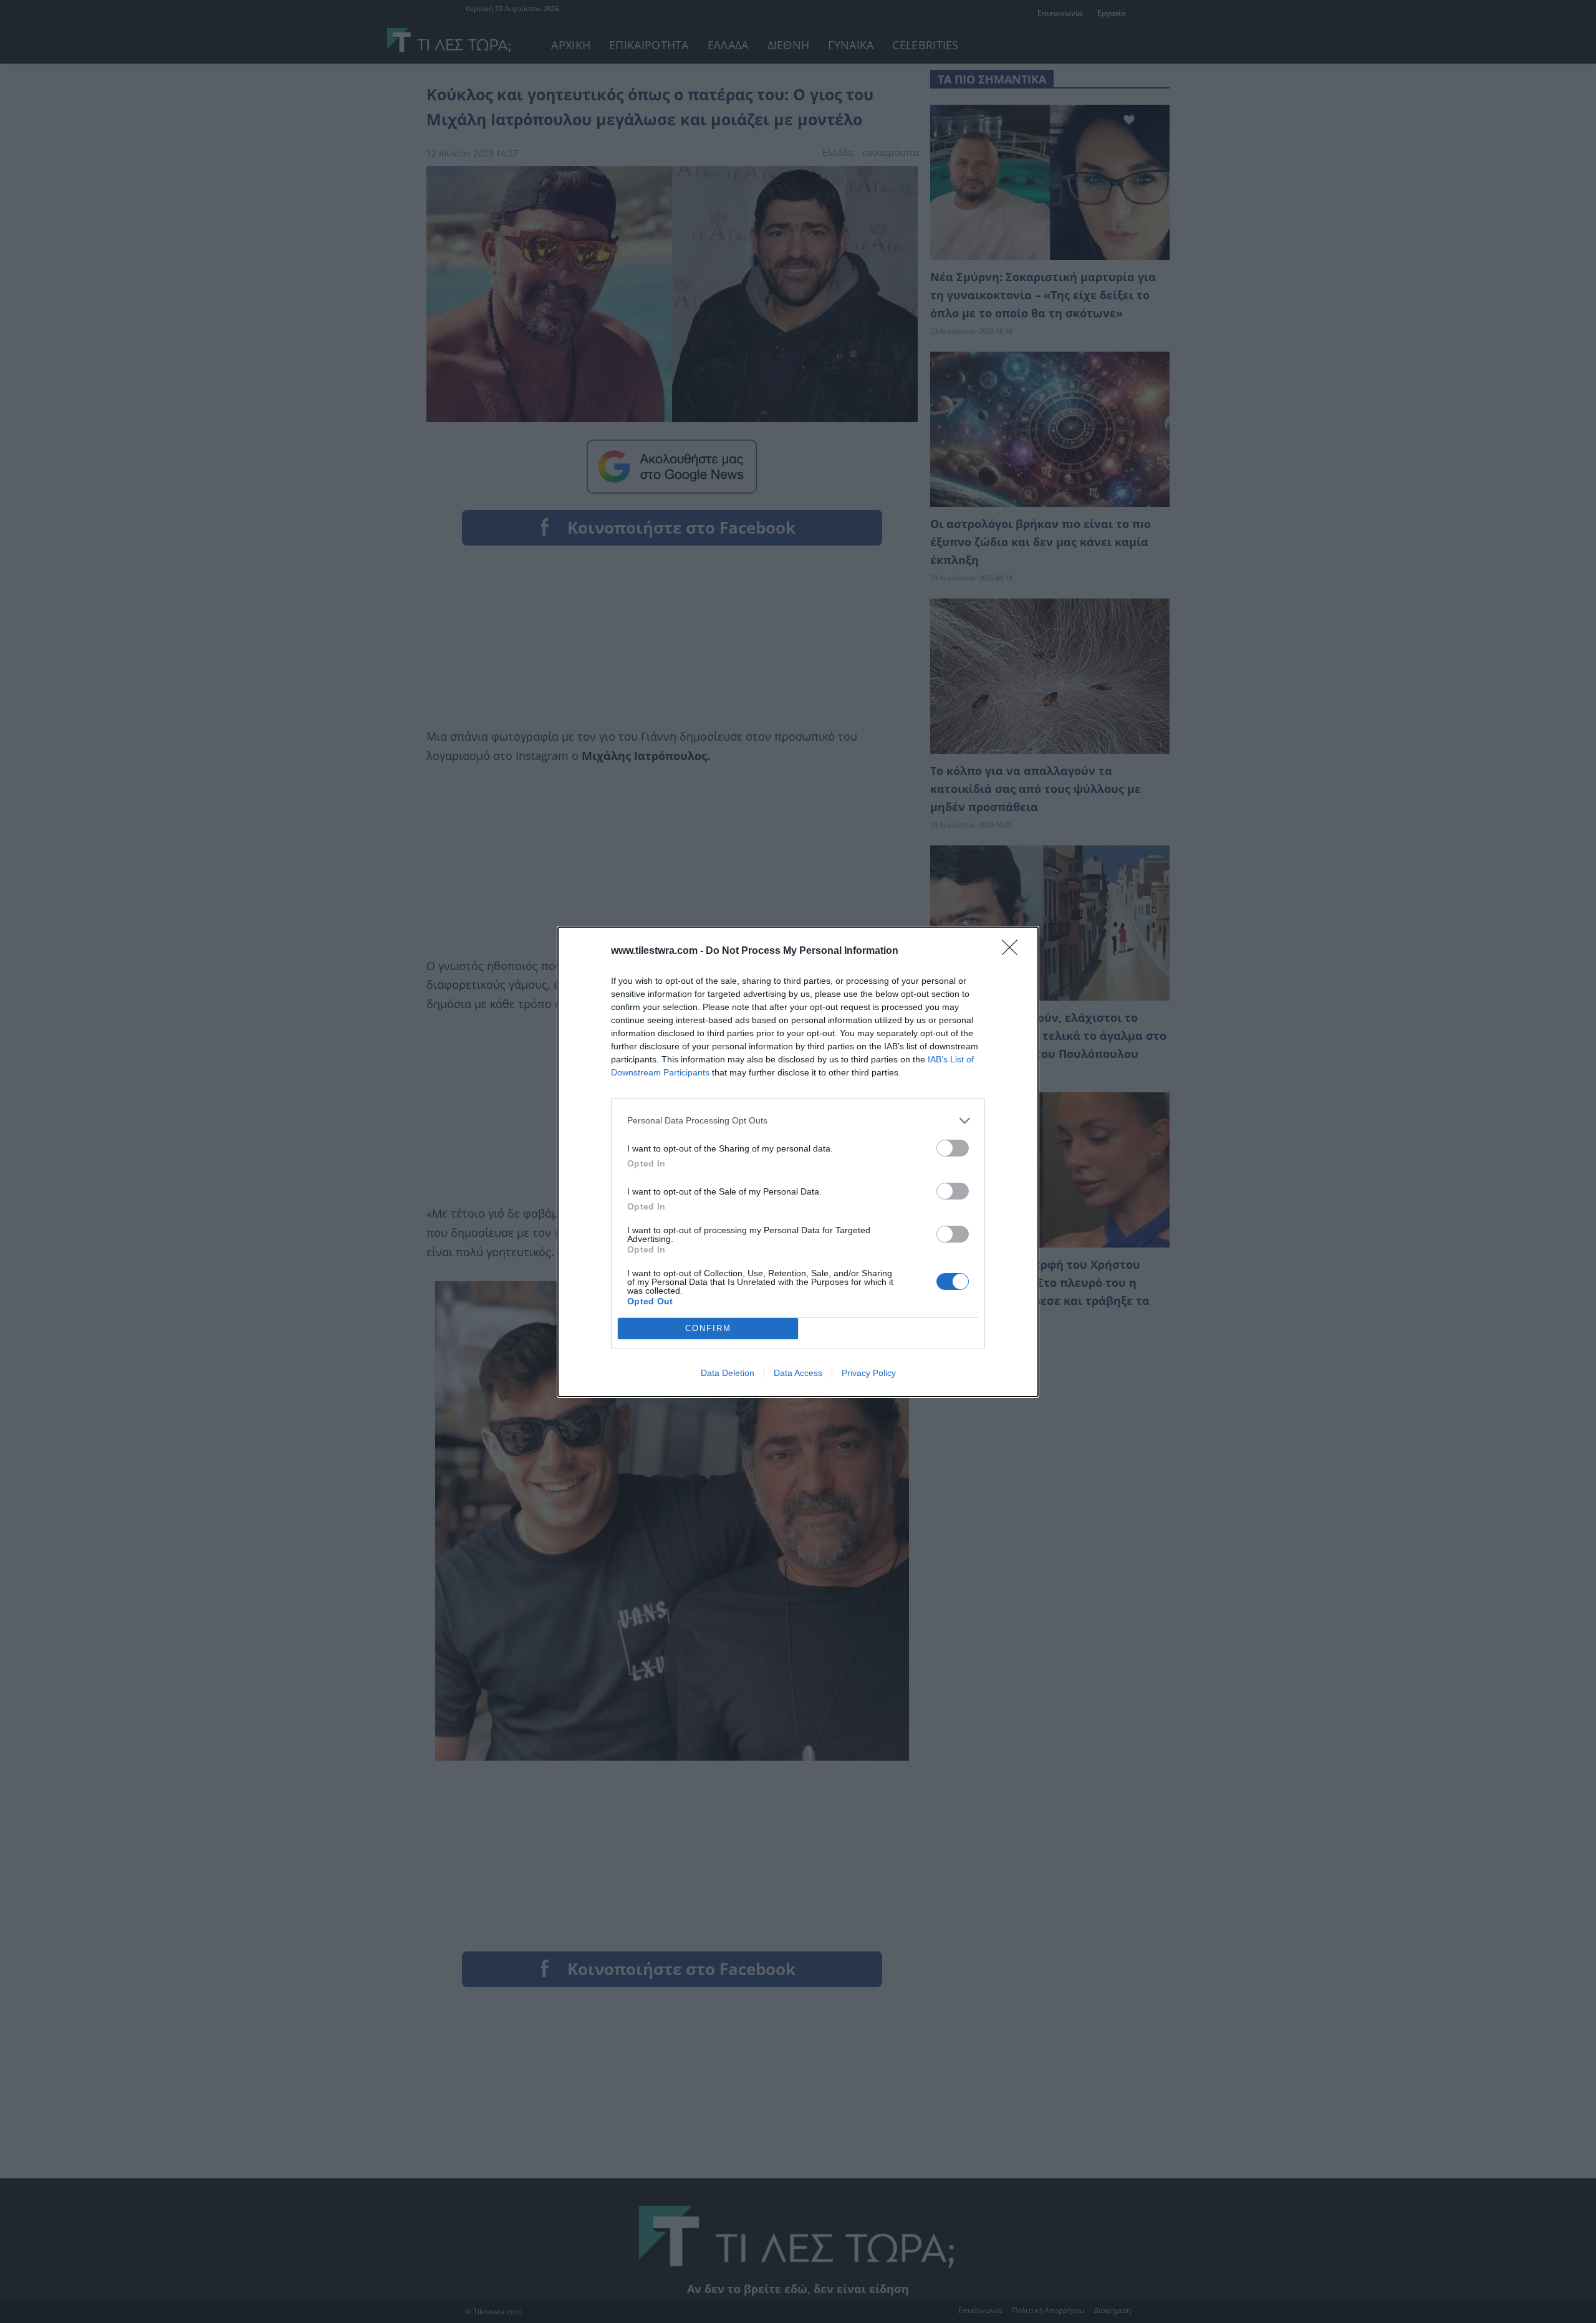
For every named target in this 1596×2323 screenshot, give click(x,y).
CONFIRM (708, 1328)
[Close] (1014, 951)
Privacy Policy (869, 1373)
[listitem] (798, 1121)
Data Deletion (728, 1373)
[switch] (953, 1148)
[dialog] (798, 1162)
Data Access (798, 1373)
